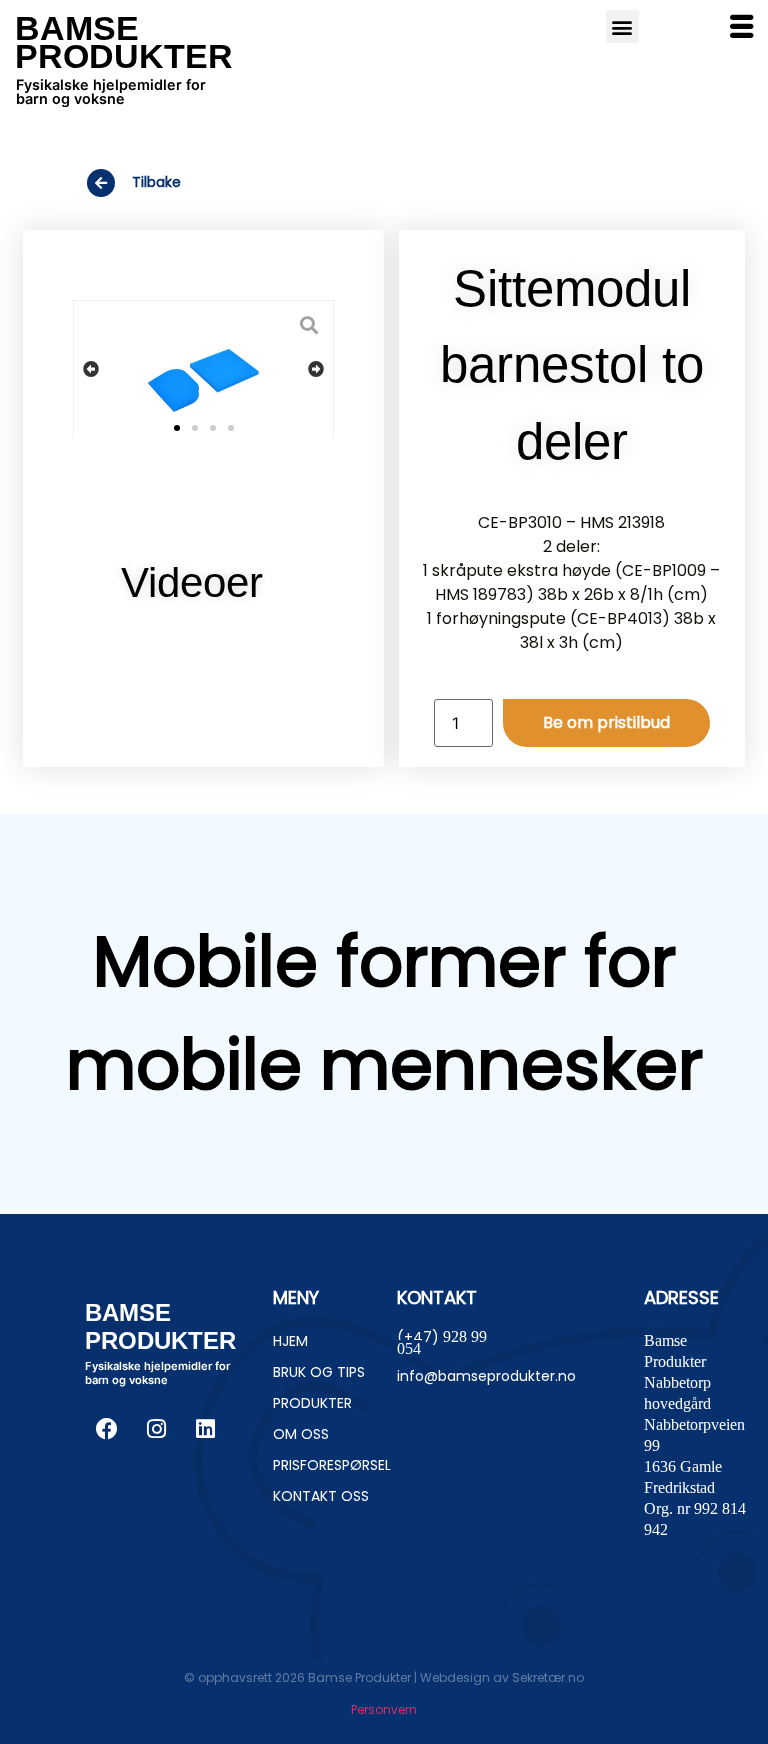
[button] (91, 369)
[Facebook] (107, 1429)
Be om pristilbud (606, 722)
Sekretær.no (548, 1677)
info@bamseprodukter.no (486, 1376)
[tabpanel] (203, 654)
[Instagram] (156, 1429)
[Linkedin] (205, 1429)
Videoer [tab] (192, 582)
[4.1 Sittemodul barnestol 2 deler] (203, 373)
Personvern (384, 1709)
